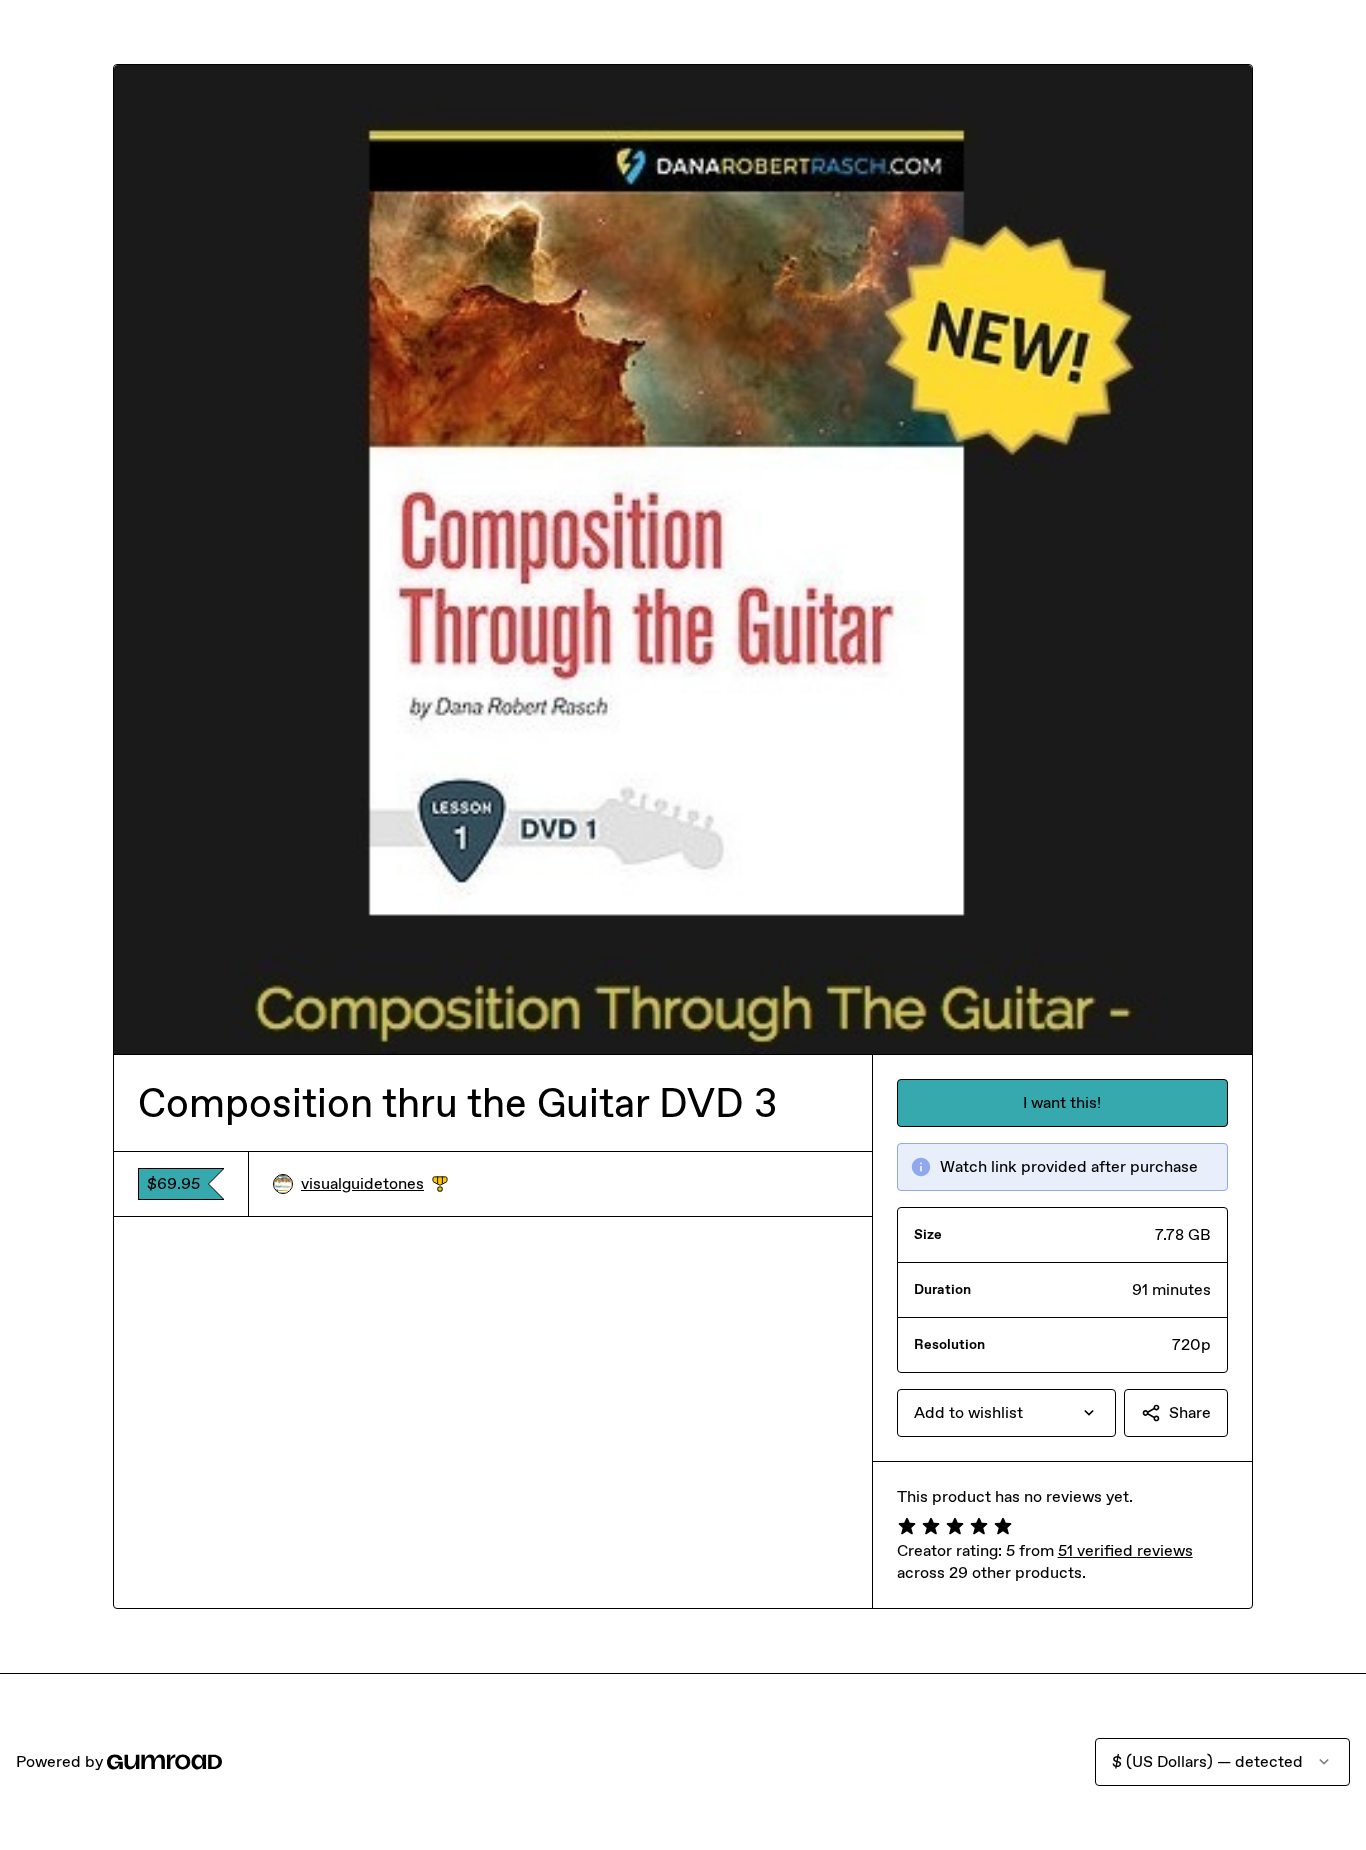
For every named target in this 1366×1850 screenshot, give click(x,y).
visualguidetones (374, 1184)
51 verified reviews (1125, 1550)
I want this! (1062, 1102)
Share (1190, 1412)
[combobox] (1006, 1413)
